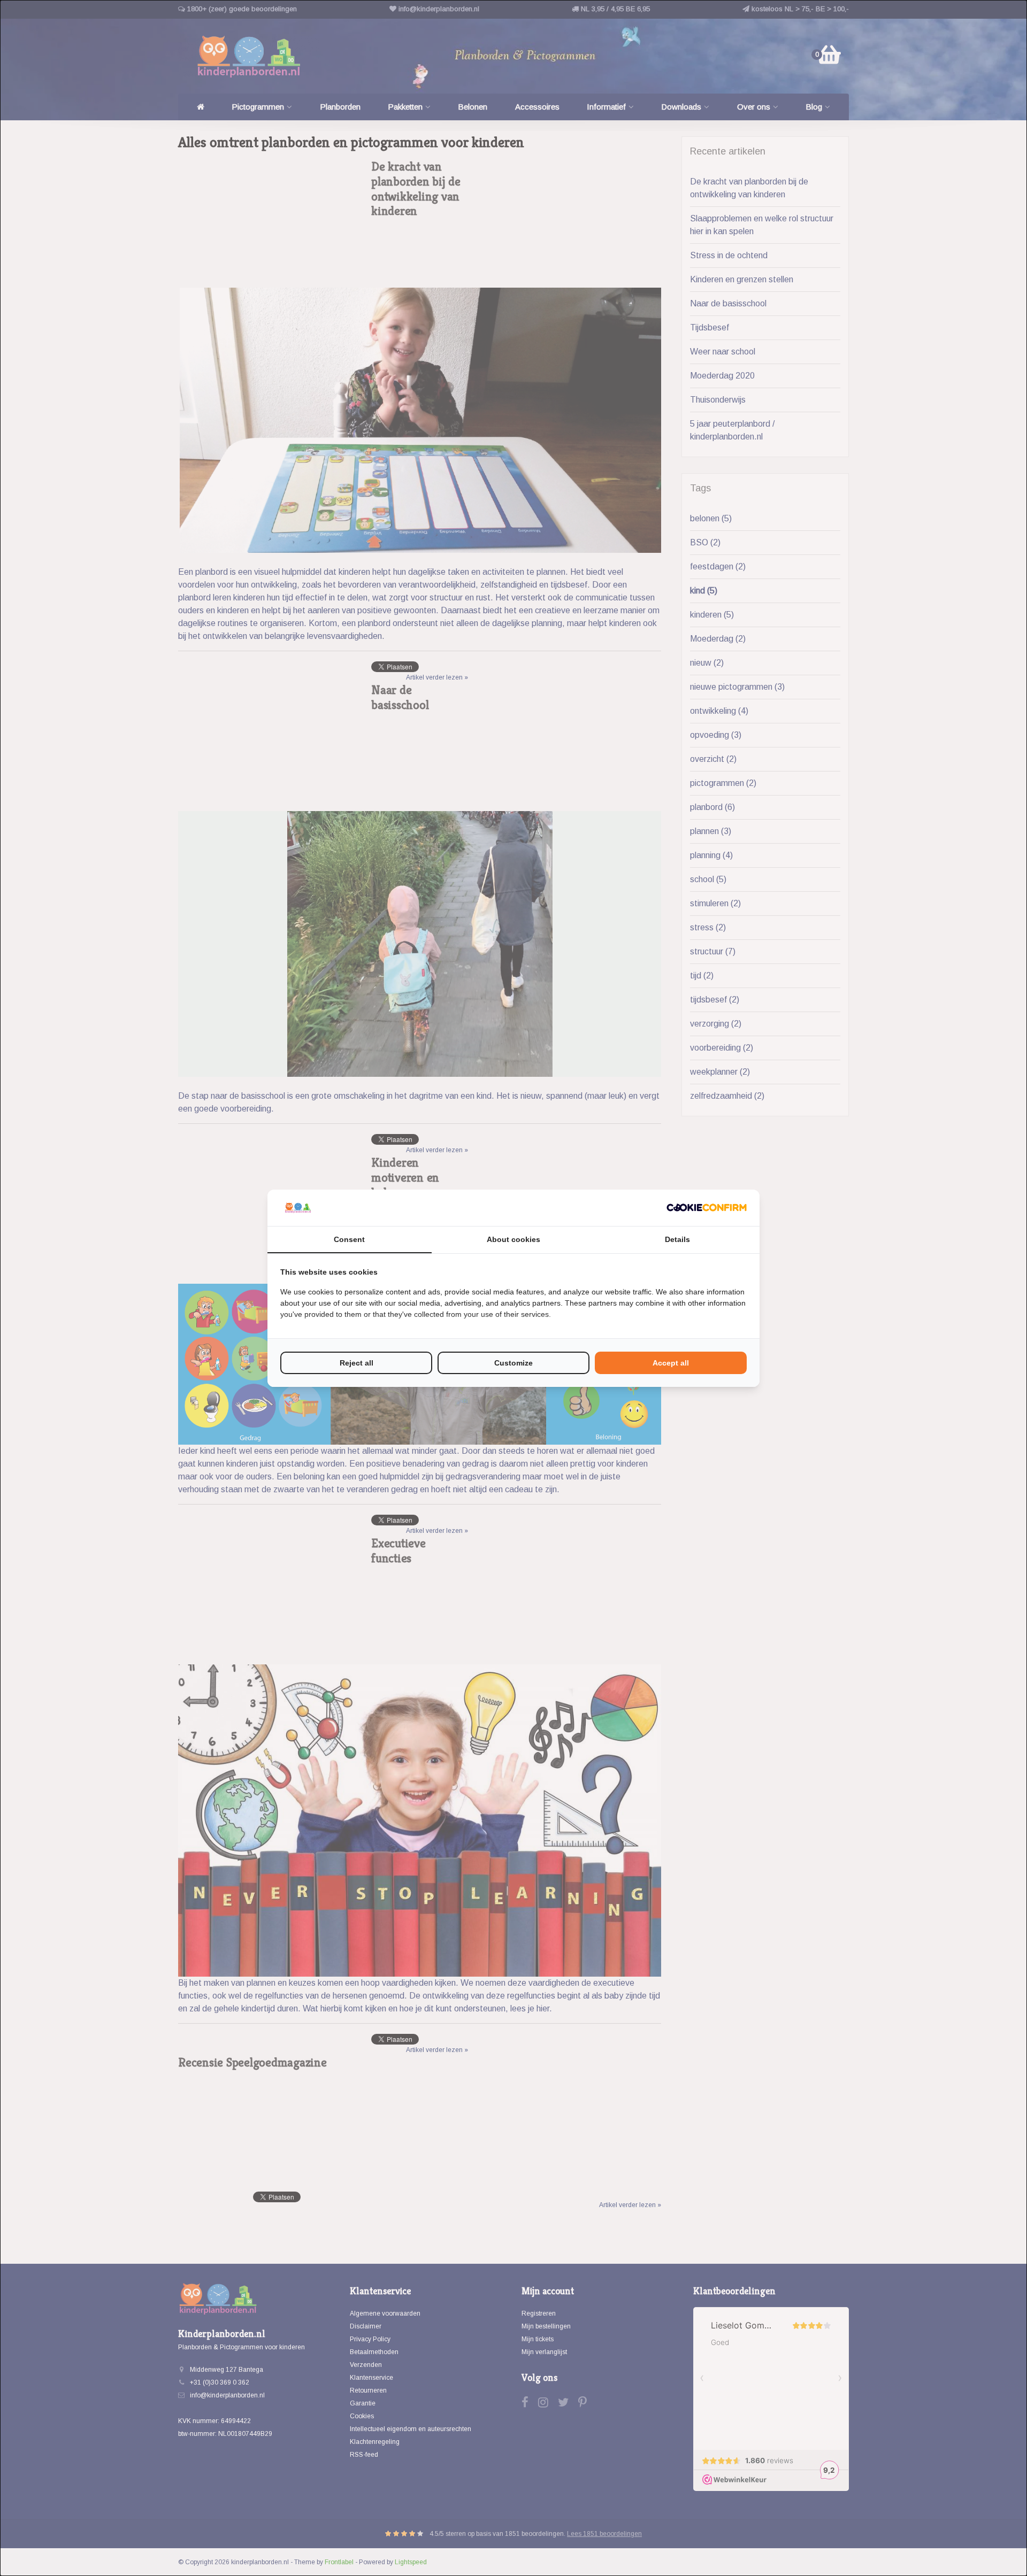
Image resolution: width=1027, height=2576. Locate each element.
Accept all (671, 1363)
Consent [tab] (349, 1239)
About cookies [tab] (513, 1239)
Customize (513, 1363)
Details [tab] (677, 1239)
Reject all (357, 1363)
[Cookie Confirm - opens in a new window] (707, 1208)
